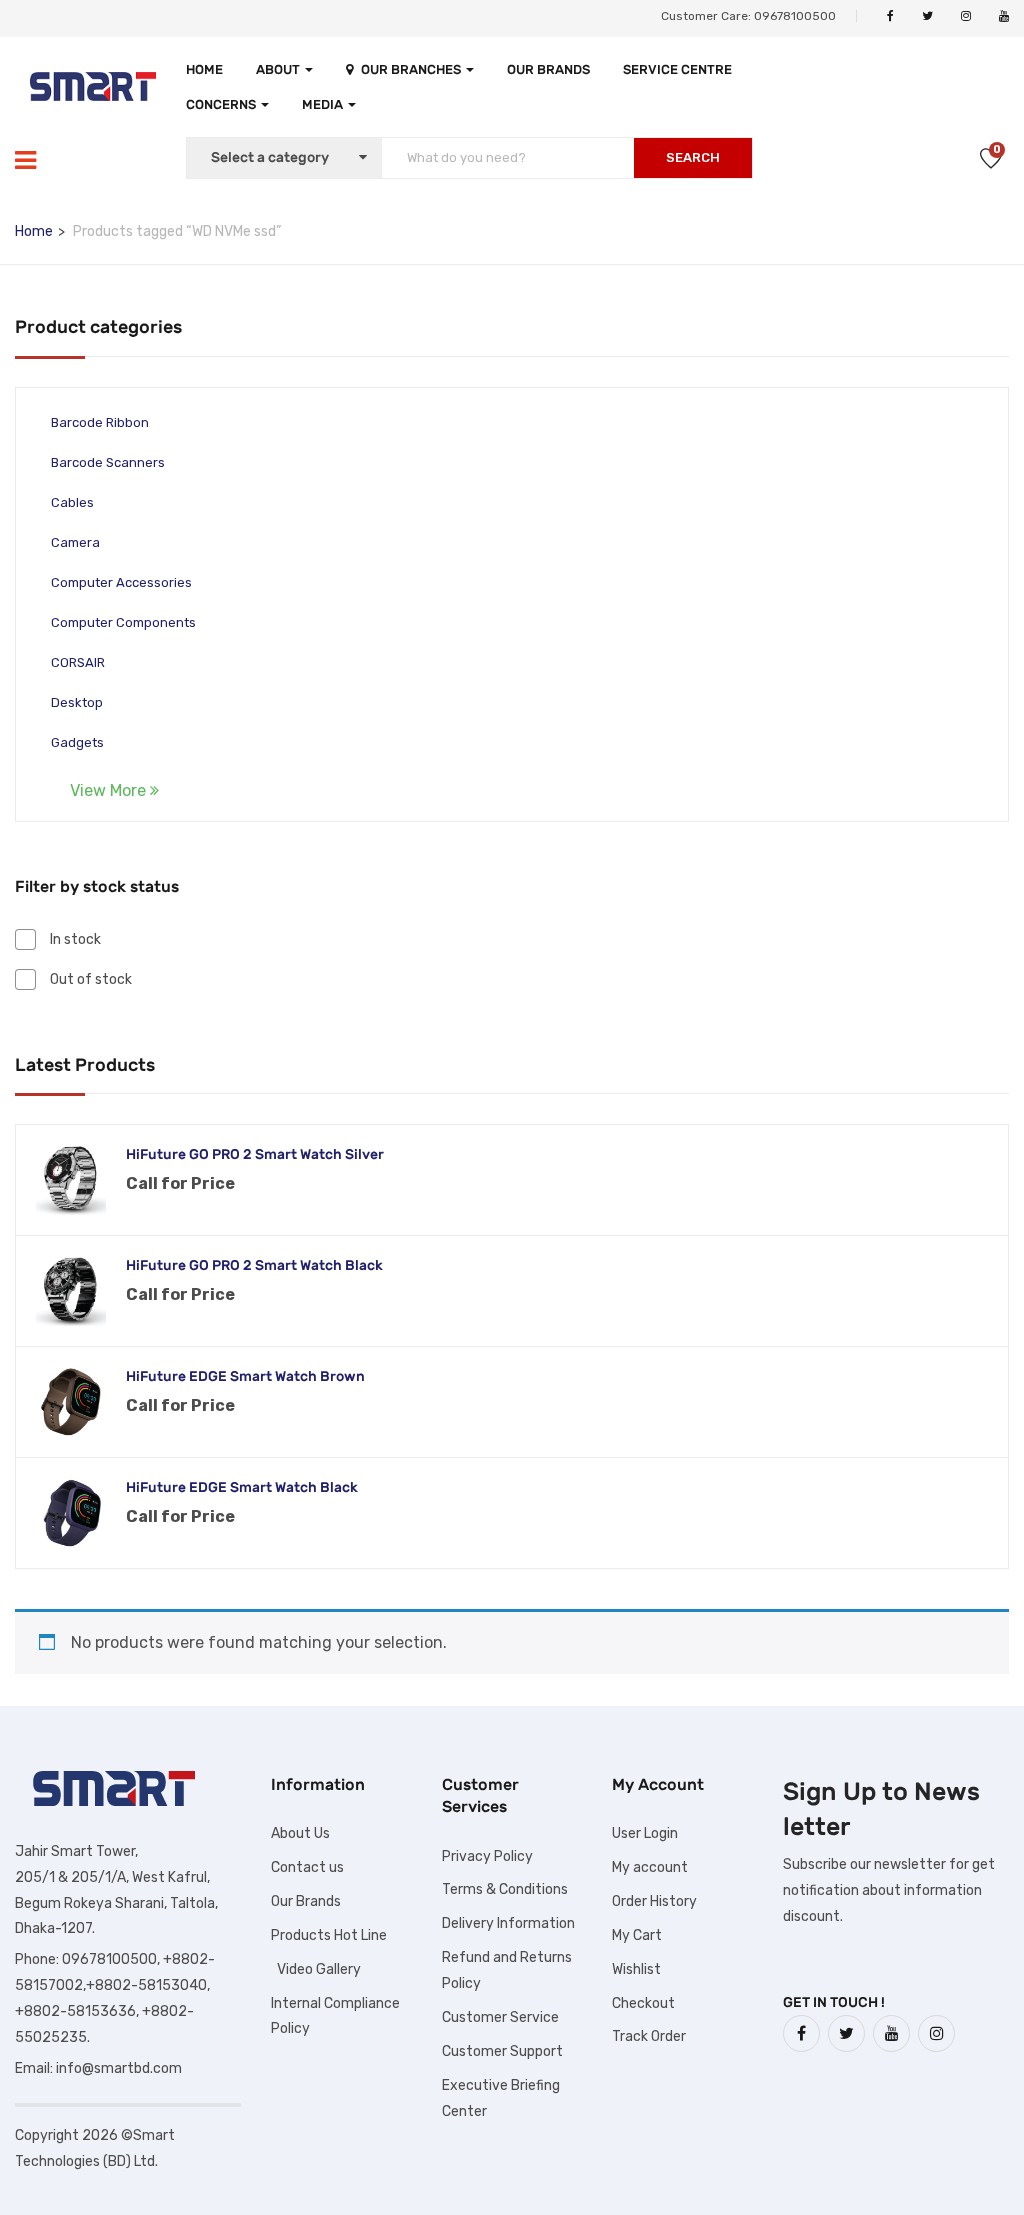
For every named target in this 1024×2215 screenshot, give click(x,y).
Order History (654, 1901)
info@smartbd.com (119, 2068)
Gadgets (77, 742)
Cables (72, 502)
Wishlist (636, 1969)
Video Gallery (316, 1969)
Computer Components (123, 622)
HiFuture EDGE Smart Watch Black (242, 1487)
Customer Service (500, 2017)
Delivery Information (508, 1923)
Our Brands (548, 69)
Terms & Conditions (505, 1889)
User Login (645, 1833)
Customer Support (502, 2051)
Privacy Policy (487, 1856)
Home (204, 69)
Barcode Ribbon (100, 422)
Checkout (643, 2003)
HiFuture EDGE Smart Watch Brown (245, 1376)
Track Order (649, 2036)
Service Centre (677, 69)
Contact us (307, 1867)
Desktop (77, 702)
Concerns (222, 104)
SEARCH (693, 157)
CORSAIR (78, 662)
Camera (75, 542)
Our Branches (412, 69)
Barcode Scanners (108, 462)
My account (650, 1867)
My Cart (637, 1935)
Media (324, 104)
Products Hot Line (329, 1935)
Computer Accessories (121, 582)
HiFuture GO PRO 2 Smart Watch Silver (255, 1154)
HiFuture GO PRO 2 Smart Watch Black (254, 1265)
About (279, 69)
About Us (300, 1833)
